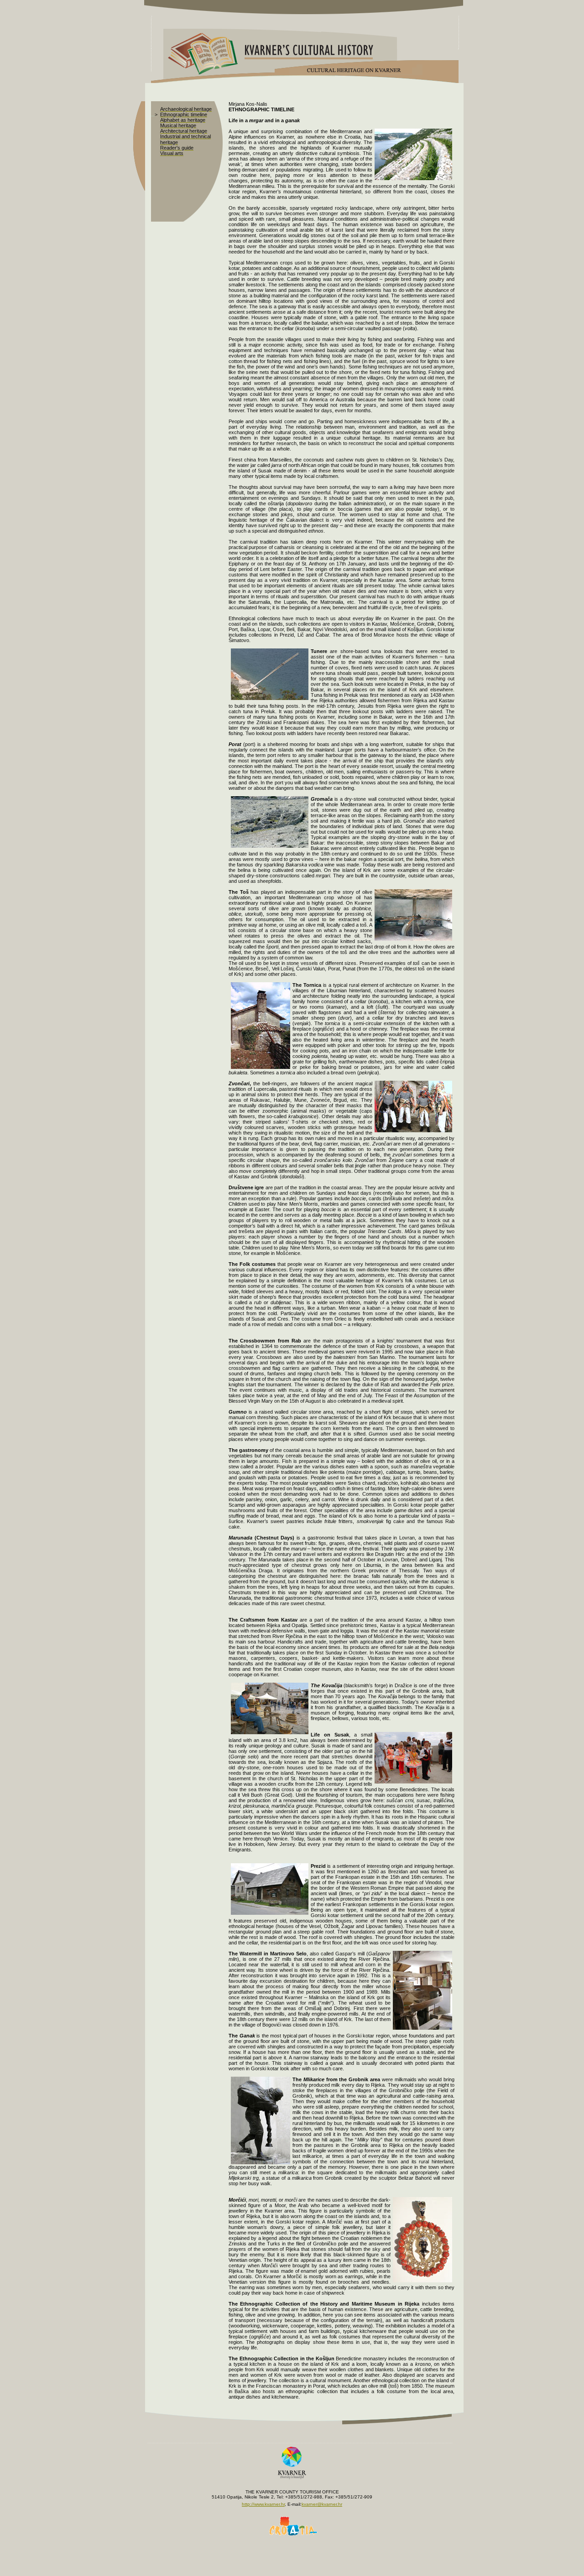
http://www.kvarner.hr (263, 2504)
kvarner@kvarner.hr (322, 2504)
